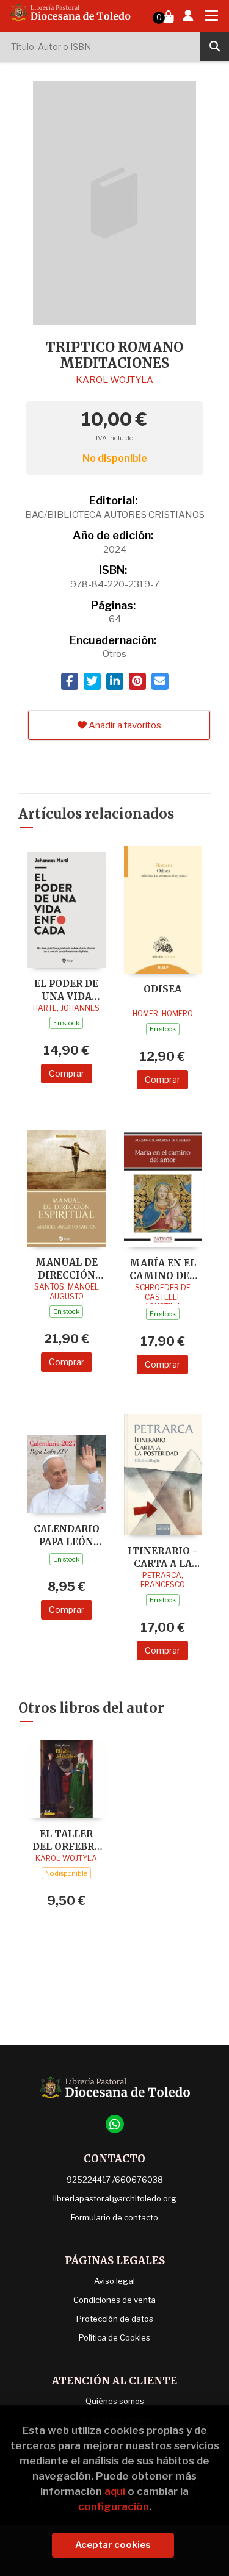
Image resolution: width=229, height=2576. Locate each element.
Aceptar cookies (113, 2545)
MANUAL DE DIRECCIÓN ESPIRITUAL (67, 1268)
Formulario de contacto (114, 2217)
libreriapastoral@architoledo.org (115, 2198)
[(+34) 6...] (115, 2124)
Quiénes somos (115, 2401)
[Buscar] (214, 46)
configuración (114, 2506)
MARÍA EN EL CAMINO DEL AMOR (163, 1269)
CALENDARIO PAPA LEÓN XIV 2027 (67, 1535)
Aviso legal (114, 2281)
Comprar (67, 1073)
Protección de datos (115, 2319)
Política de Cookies (114, 2337)
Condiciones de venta (114, 2300)
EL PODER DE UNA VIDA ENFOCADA (66, 990)
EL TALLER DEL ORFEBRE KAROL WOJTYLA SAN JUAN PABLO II (66, 1840)
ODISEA (162, 989)
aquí (115, 2491)
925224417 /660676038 (115, 2180)
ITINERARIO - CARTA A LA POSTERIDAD (162, 1557)
